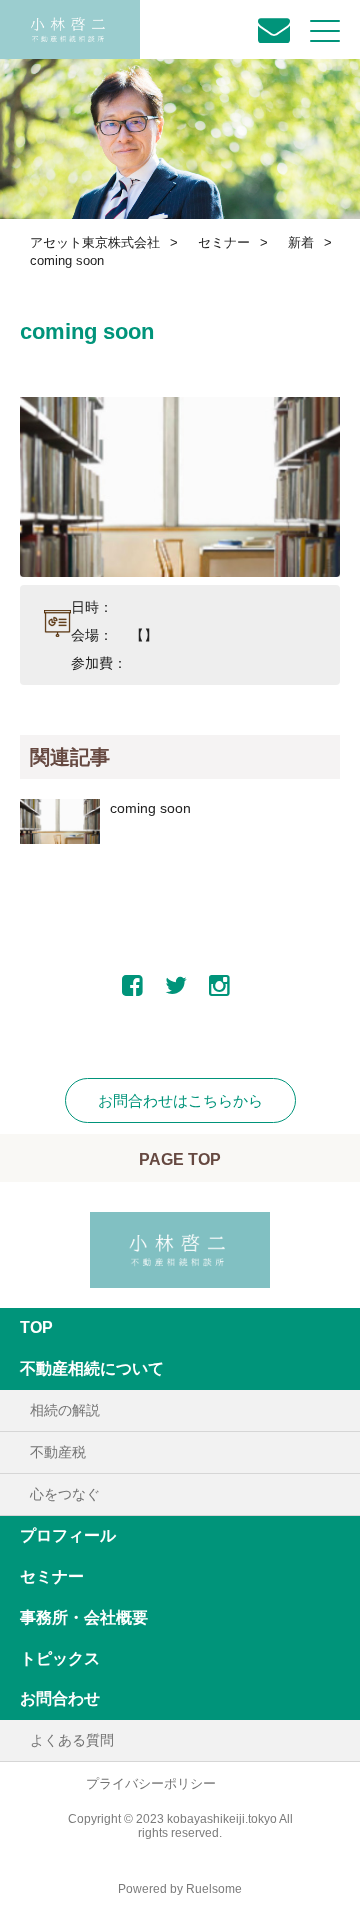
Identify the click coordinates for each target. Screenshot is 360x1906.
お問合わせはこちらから (180, 1100)
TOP (36, 1327)
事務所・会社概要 (84, 1617)
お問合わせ (60, 1698)
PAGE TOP (180, 1159)
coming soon (150, 808)
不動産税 (58, 1452)
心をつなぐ (65, 1494)
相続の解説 (65, 1410)
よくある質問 (72, 1740)
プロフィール (68, 1535)
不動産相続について (92, 1368)
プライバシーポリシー (151, 1783)
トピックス (60, 1658)
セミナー (52, 1576)
